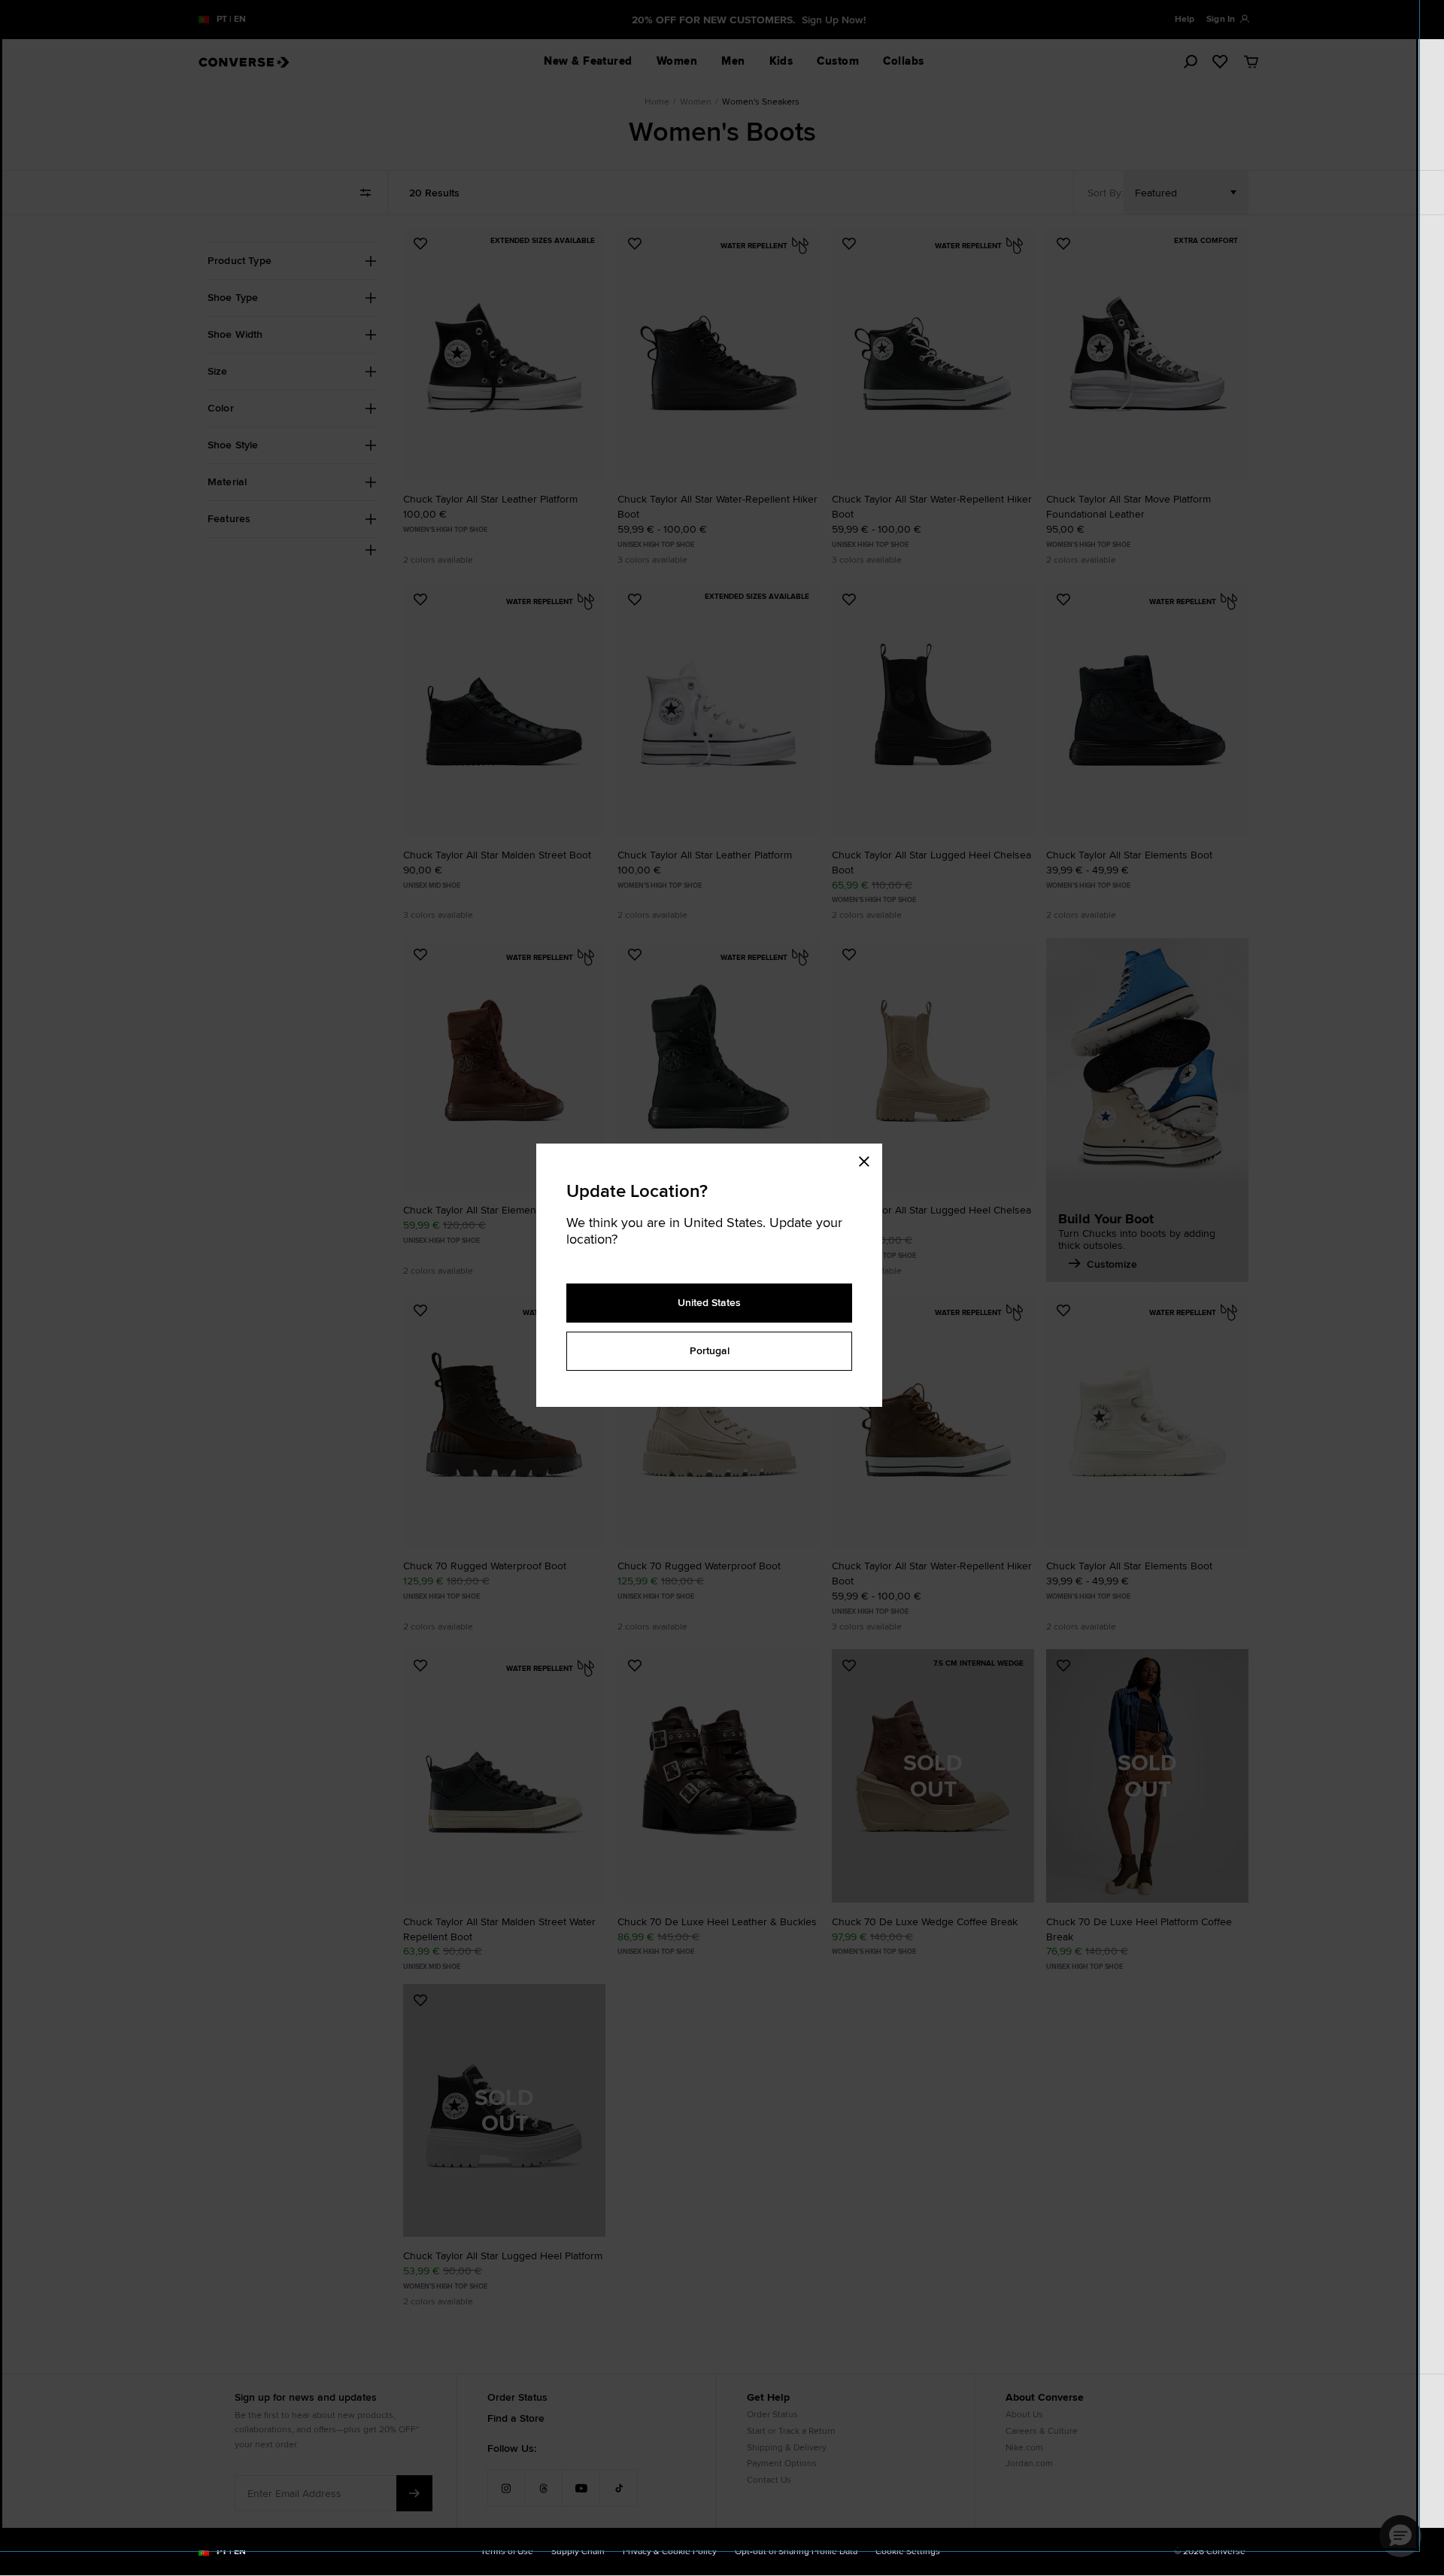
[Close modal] (869, 1159)
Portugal (710, 1350)
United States (709, 1302)
